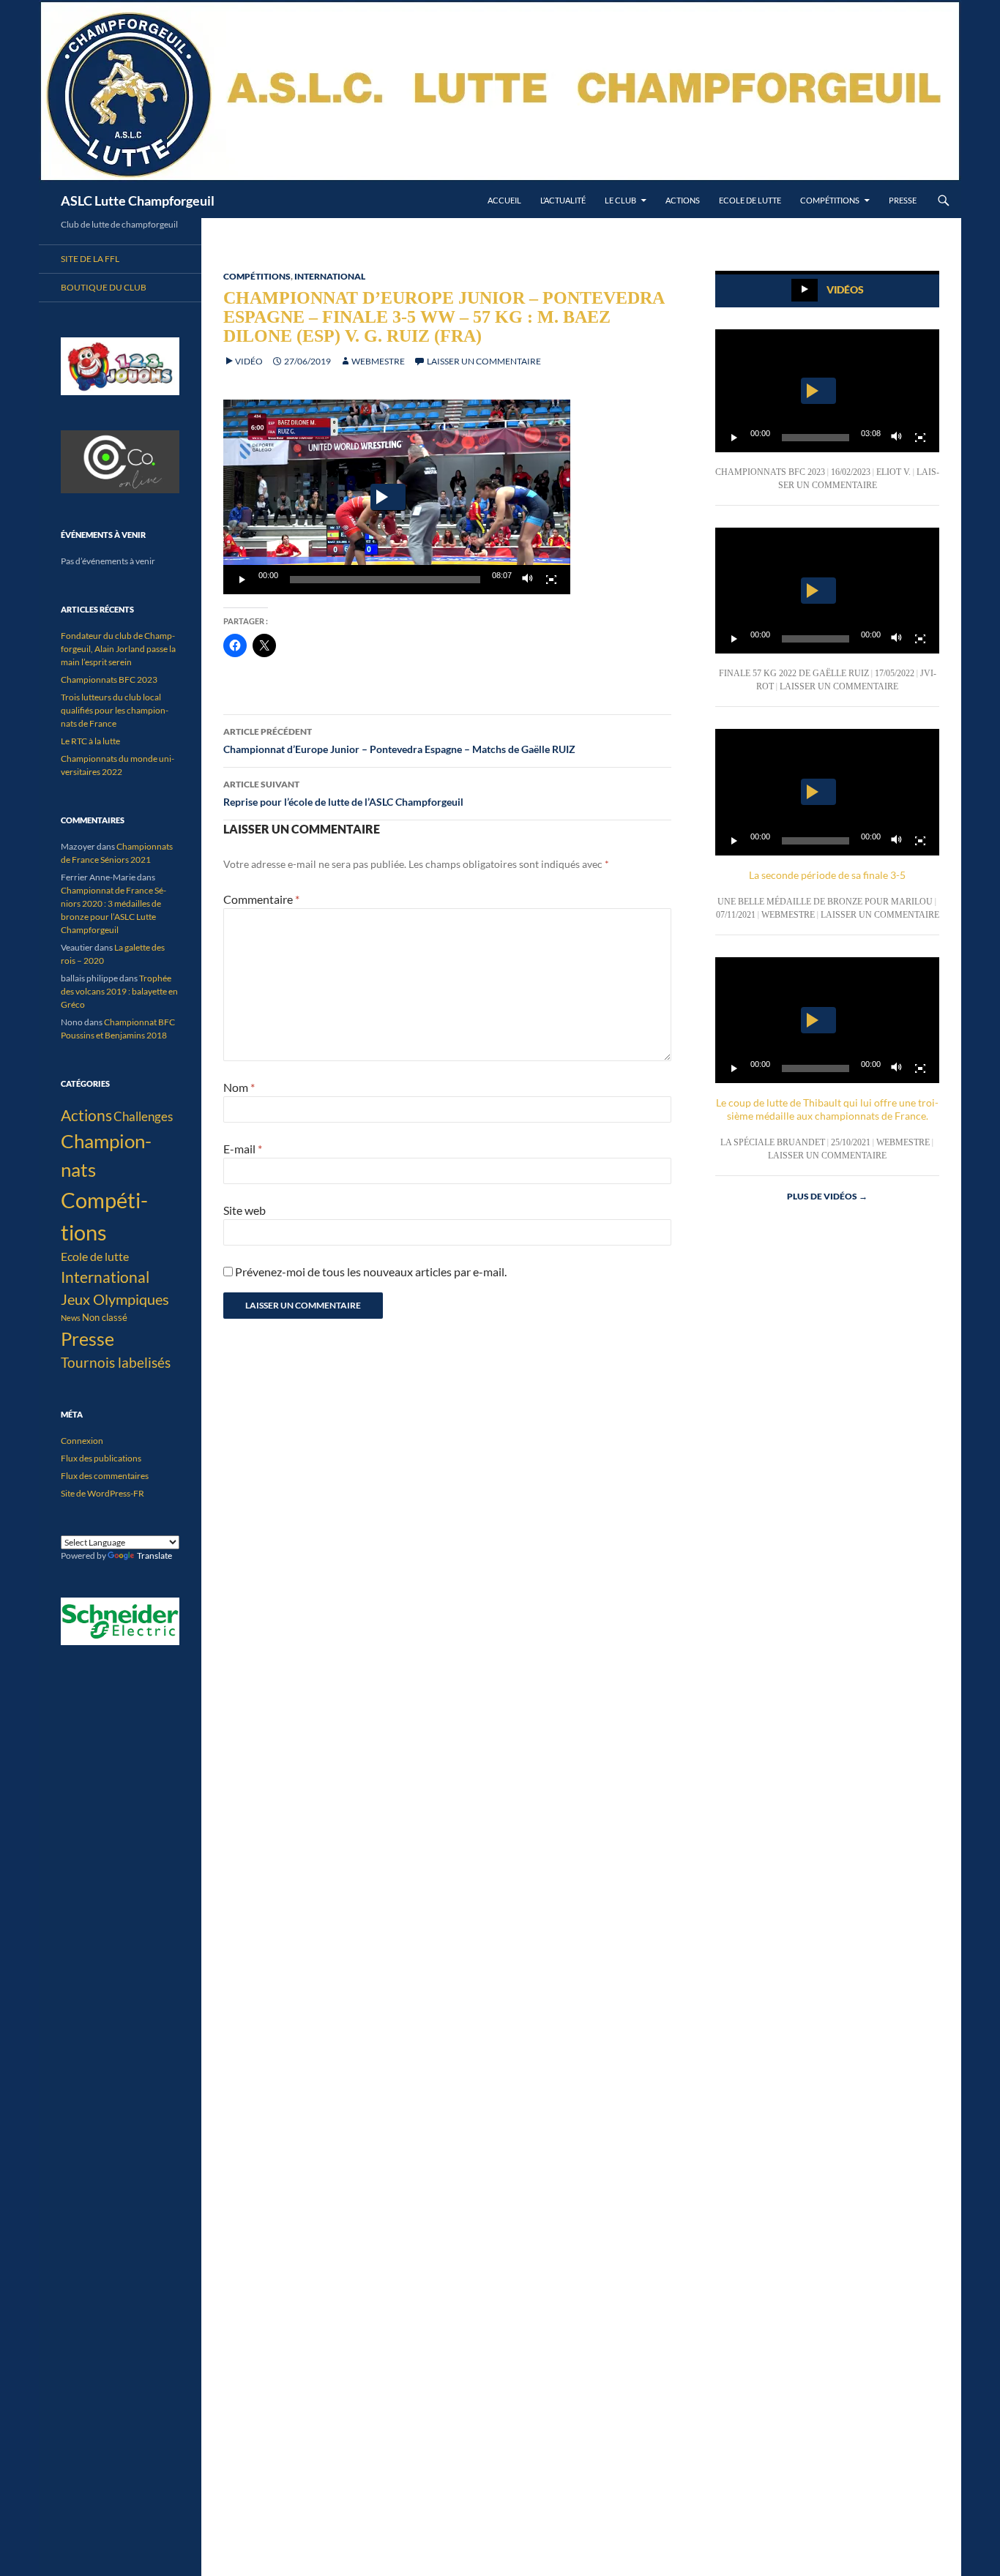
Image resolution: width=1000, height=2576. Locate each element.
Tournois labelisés (116, 1362)
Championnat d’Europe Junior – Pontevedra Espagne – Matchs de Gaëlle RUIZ (399, 741)
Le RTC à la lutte (90, 741)
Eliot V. (893, 472)
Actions (683, 200)
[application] (397, 497)
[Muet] (528, 580)
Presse (903, 200)
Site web (245, 1210)
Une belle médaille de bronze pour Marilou (825, 902)
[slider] (385, 580)
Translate (154, 1555)
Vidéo (249, 361)
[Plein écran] (551, 580)
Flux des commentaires (105, 1476)
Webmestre (378, 361)
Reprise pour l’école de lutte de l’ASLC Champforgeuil (343, 793)
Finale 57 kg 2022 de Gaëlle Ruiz (794, 673)
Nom (239, 1087)
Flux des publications (101, 1458)
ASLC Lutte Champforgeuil (138, 201)
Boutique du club (104, 287)
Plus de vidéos (827, 1196)
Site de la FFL (90, 259)
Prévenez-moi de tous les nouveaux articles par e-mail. (371, 1272)
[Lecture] (242, 580)
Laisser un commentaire (484, 361)
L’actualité (563, 200)
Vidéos (845, 289)
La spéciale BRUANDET (773, 1142)
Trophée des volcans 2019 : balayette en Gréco (119, 991)
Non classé (105, 1317)
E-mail (243, 1149)
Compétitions (830, 200)
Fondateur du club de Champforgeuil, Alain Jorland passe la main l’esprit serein (118, 649)
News (71, 1318)
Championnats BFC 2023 (770, 472)
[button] (388, 497)
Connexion (82, 1441)
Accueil (504, 200)
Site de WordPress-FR (102, 1493)
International (330, 276)
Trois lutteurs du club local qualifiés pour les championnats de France (115, 710)
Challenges (143, 1116)
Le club (620, 200)
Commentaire (261, 899)
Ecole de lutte (750, 200)
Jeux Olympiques (115, 1299)
